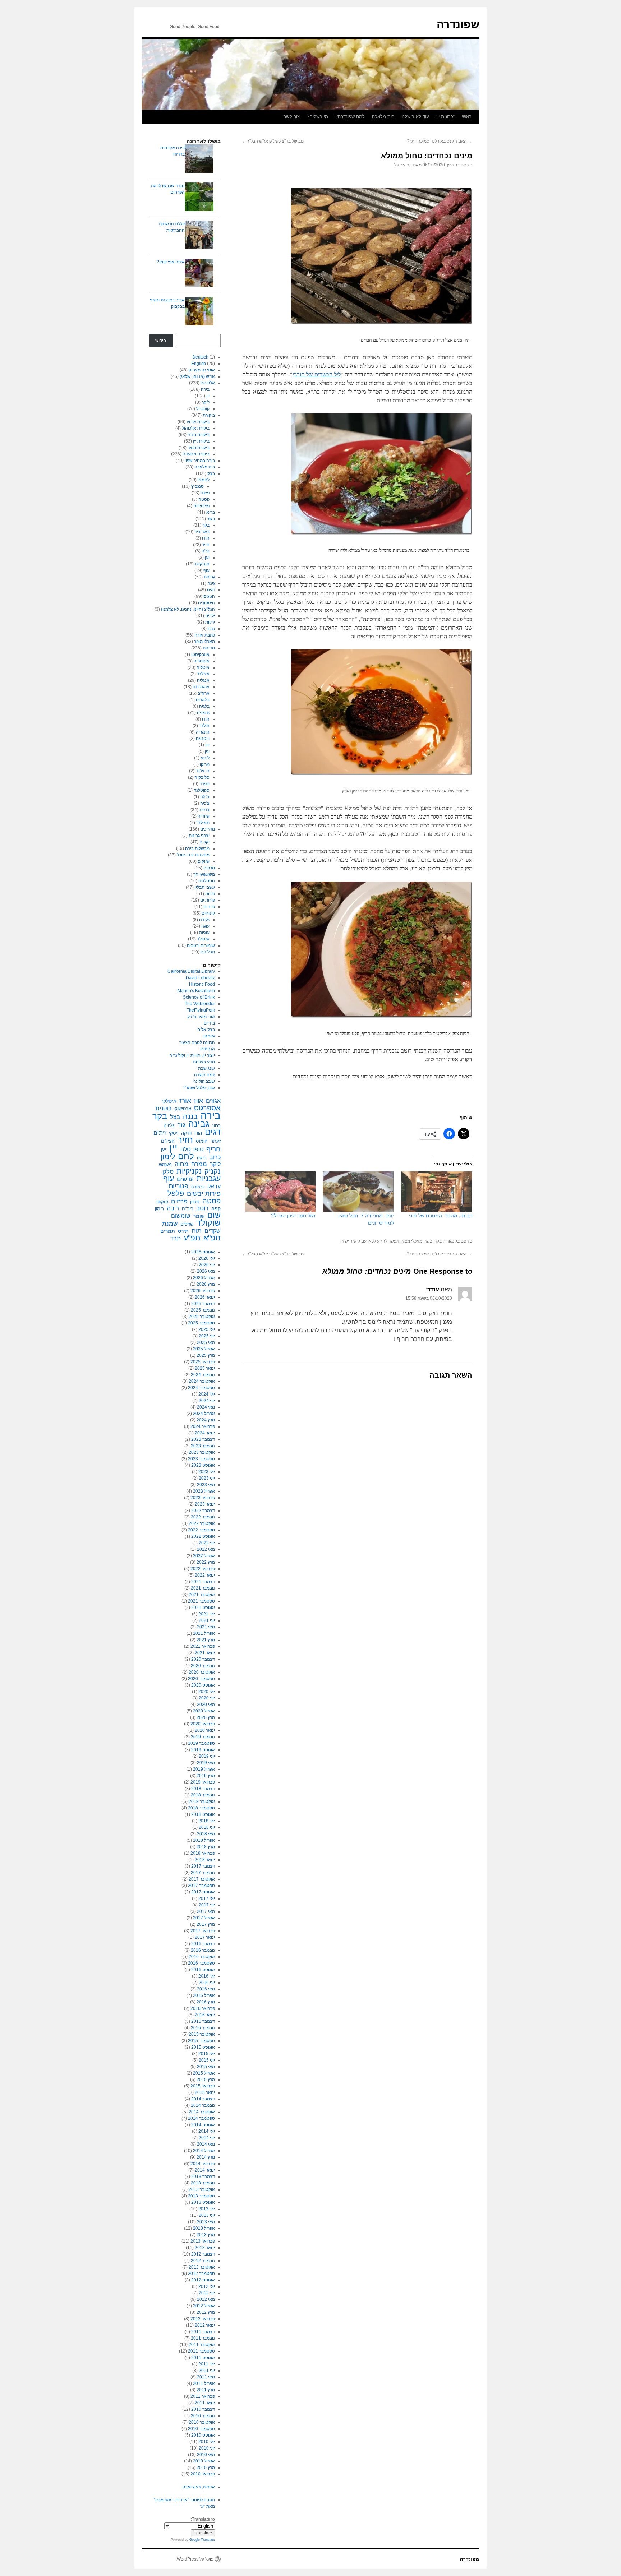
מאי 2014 (206, 2144)
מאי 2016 (206, 1989)
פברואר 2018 (203, 1853)
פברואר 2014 (203, 2164)
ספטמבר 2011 (201, 2351)
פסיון (195, 1202)
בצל (175, 1117)
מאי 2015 (206, 2067)
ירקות (210, 622)
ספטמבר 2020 (201, 1679)
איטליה (203, 667)
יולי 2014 (207, 2131)
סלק (168, 1171)
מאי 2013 (206, 2222)
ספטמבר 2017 (201, 1886)
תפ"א (212, 1238)
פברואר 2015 (203, 2086)
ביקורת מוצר (199, 448)
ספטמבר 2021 (201, 1601)
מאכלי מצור (412, 1241)
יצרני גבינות (199, 836)
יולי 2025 (207, 1329)
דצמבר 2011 (203, 2332)
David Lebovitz (200, 978)
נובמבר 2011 (203, 2338)
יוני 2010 (207, 2448)
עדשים (185, 1179)
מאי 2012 (206, 2299)
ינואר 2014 (205, 2170)
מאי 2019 (206, 1763)
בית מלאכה (383, 117)
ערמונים (198, 1187)
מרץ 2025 (206, 1355)
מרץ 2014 (206, 2157)
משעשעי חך (204, 874)
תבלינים (208, 952)
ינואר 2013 (205, 2248)
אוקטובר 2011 (202, 2345)
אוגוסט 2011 (203, 2358)
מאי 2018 (206, 1834)
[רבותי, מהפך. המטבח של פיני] (437, 1192)
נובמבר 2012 (203, 2261)
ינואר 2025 (205, 1368)
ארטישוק (183, 1109)
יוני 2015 (207, 2060)
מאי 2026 (206, 1271)
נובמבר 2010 (203, 2416)
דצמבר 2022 (203, 1511)
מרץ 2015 (206, 2080)
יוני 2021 (207, 1620)
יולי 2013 (207, 2209)
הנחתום (208, 1049)
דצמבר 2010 (203, 2409)
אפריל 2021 (204, 1633)
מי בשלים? (318, 117)
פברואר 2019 (203, 1782)
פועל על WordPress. (195, 2559)
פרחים (209, 907)
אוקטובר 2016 (202, 1957)
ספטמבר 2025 (201, 1323)
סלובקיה (202, 777)
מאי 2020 (206, 1705)
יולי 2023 (207, 1472)
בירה (205, 389)
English (199, 364)
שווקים (204, 861)
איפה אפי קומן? (171, 262)
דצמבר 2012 (203, 2254)
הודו (206, 538)
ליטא (205, 758)
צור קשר (292, 117)
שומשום (181, 1216)
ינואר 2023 (205, 1504)
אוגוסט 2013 (203, 2202)
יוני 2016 (207, 1983)
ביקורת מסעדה (196, 454)
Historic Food (202, 984)
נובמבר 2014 (203, 2105)
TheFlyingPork (201, 1010)
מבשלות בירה (197, 848)
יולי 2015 (207, 2054)
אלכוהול (208, 383)
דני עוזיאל (403, 165)
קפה (216, 1208)
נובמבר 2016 (203, 1950)
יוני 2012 (207, 2293)
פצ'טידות (201, 506)
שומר (199, 1216)
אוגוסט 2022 (203, 1536)
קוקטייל (203, 409)
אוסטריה (202, 661)
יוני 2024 (207, 1401)
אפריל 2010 (204, 2461)
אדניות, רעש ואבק (199, 2487)
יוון (207, 745)
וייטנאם (203, 739)
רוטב (202, 1208)
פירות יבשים (204, 1194)
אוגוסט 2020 (203, 1685)
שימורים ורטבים (201, 945)
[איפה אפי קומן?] (199, 274)
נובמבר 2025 (203, 1310)
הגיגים (209, 596)
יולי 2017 (207, 1899)
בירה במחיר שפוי (200, 461)
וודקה (186, 1133)
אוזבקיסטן (200, 655)
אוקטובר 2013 (202, 2189)
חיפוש (161, 341)
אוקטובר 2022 (202, 1523)
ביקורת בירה (199, 435)
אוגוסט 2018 (203, 1814)
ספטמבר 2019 (201, 1743)
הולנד (204, 726)
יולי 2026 (207, 1258)
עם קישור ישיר (354, 1241)
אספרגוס (207, 1108)
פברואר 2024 (203, 1426)
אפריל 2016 (204, 1995)
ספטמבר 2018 (201, 1808)
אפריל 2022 (204, 1556)
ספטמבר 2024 (201, 1388)
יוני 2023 (207, 1478)
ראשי (467, 117)
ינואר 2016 (205, 2015)
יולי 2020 (207, 1692)
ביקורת (209, 415)
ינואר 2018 (205, 1860)
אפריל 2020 (204, 1711)
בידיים (209, 1023)
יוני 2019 (207, 1756)
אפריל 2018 (204, 1840)
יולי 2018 (207, 1821)
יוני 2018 (207, 1827)
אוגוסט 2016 (203, 1970)
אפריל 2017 (204, 1918)
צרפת (204, 810)
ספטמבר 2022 (201, 1530)
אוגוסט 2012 (203, 2280)
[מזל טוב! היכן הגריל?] (280, 1192)
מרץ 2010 (206, 2468)
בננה (190, 1116)
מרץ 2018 (206, 1847)
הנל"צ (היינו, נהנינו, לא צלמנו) (188, 609)
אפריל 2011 (204, 2383)
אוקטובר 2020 (202, 1672)
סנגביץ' (197, 486)
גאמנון (209, 1036)
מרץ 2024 (206, 1420)
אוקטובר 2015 (202, 2034)
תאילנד (203, 823)
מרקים (209, 868)
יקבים (204, 842)
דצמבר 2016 (203, 1944)
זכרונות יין (445, 117)
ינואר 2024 (205, 1433)
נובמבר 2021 (203, 1588)
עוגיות (204, 933)
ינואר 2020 (205, 1730)
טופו (198, 1149)
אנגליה (203, 680)
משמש (165, 1164)
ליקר (206, 402)
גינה (211, 583)
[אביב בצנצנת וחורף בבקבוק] (199, 312)
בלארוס (203, 700)
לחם (186, 1156)
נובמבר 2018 (203, 1795)
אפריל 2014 (204, 2151)
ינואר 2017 (205, 1937)
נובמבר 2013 (203, 2183)
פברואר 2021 (203, 1646)
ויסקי (174, 1133)
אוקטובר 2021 (202, 1595)
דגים (211, 590)
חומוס (202, 1141)
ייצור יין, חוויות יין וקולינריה (192, 1055)
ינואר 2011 (205, 2403)
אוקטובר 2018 (202, 1802)
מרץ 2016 (206, 2002)
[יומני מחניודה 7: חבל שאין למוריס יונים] (358, 1192)
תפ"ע (192, 1238)
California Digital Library (191, 971)
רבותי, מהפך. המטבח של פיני (441, 1216)
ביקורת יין (201, 441)
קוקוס (162, 1202)
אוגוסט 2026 (203, 1252)
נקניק (213, 1171)
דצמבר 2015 (203, 2021)
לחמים (204, 480)
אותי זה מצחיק (202, 370)
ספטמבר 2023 (201, 1459)
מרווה (181, 1164)
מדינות (209, 648)
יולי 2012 (207, 2286)
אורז (185, 1101)
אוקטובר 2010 (202, 2422)
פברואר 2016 (203, 2008)
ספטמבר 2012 (201, 2274)
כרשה (202, 1158)
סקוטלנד (202, 790)
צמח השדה (204, 1075)
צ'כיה (205, 803)
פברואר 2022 (203, 1569)
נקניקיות (202, 564)
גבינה (199, 1124)
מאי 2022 (206, 1549)
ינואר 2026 (205, 1297)
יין (208, 396)
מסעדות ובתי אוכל (193, 855)
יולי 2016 (207, 1976)
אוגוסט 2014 (203, 2125)
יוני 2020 (207, 1698)
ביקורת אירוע (198, 422)
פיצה (205, 493)
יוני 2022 (207, 1543)
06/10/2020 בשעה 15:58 (429, 1298)
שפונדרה (458, 24)
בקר (438, 1241)
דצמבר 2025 (203, 1304)
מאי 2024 (206, 1407)
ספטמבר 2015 (201, 2041)
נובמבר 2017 (203, 1873)
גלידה (204, 920)
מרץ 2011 (206, 2390)
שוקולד (203, 939)
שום (214, 1215)
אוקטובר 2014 (202, 2112)
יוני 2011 (207, 2371)
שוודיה (204, 816)
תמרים (168, 1231)
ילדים (210, 616)
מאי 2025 (206, 1342)
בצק (211, 473)
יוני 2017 (207, 1905)
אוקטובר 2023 (202, 1452)
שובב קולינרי (204, 1081)
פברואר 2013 (203, 2241)
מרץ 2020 (206, 1717)
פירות (210, 894)
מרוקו (205, 764)
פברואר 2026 (203, 1291)
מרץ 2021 (206, 1640)
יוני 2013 (207, 2215)
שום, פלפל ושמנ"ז (199, 1088)
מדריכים (208, 829)
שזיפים (187, 1224)
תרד (176, 1238)
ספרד (204, 784)
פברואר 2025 (203, 1362)
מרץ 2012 (206, 2312)
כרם (211, 629)
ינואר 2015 (205, 2092)
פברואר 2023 (203, 1498)
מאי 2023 (206, 1485)
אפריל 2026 (204, 1278)
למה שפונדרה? (350, 117)
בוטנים (164, 1108)
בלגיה (204, 706)
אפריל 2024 (204, 1414)
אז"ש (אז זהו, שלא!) (197, 376)
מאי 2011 (206, 2377)
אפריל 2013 (204, 2228)
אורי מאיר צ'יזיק (201, 1017)
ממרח (199, 1164)
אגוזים (213, 1101)
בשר (428, 1241)
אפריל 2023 (204, 1491)
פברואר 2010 (203, 2474)
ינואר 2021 (205, 1653)
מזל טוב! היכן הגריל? (293, 1216)
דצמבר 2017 (203, 1866)
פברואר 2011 (203, 2396)
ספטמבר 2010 (201, 2429)
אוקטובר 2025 (202, 1317)
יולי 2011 (207, 2364)
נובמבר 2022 (203, 1517)
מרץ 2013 (206, 2235)
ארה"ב (204, 693)
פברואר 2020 (203, 1724)
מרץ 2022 (206, 1562)
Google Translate (202, 2540)
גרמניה (203, 713)
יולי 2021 (207, 1614)
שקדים (213, 1231)
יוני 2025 (207, 1336)
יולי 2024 (207, 1394)
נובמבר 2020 (203, 1666)
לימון (168, 1157)
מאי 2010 (206, 2455)
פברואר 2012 (203, 2319)
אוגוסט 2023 (203, 1465)
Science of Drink (199, 997)
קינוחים (208, 913)
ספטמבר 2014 (201, 2118)
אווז (199, 1101)
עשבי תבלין (205, 887)
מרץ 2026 (206, 1284)
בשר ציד (202, 532)
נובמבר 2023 (203, 1446)
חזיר (206, 545)
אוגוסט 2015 (203, 2047)
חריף (213, 1149)
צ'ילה (205, 797)
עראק (214, 1186)
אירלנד (203, 674)
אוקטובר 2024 (202, 1381)
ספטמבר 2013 (201, 2196)
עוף (206, 570)
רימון (159, 1209)
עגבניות (209, 1179)
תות (197, 1231)
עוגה (205, 926)
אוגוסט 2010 (203, 2435)
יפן (207, 751)
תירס (183, 1231)
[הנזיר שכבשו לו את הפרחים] (199, 198)
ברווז (217, 1125)
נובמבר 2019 (203, 1737)
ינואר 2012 (205, 2325)
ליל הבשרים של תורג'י (317, 374)
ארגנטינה (201, 687)
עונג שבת (206, 1068)
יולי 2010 (207, 2442)
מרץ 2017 (206, 1924)
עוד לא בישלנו (415, 117)
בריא (211, 512)
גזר (181, 1125)
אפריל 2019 (204, 1769)
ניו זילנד (203, 771)
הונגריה (203, 732)
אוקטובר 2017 (202, 1879)
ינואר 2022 (205, 1575)
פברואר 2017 (203, 1931)
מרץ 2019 (206, 1776)
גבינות (209, 577)
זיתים (160, 1133)
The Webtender (200, 1004)
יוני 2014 (207, 2138)
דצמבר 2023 (203, 1439)
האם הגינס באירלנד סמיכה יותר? (440, 141)
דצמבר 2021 (203, 1582)
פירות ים (208, 900)
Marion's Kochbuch (196, 991)
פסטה (204, 499)
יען (207, 558)
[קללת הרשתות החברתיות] (199, 236)
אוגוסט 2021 (203, 1608)
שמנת (170, 1224)
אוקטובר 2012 (202, 2267)
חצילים (168, 1141)
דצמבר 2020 (203, 1659)
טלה (206, 551)
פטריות (178, 1186)
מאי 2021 (206, 1627)
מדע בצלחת (204, 1062)
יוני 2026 (207, 1265)
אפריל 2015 (204, 2073)
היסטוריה (206, 603)
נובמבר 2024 (203, 1375)
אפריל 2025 (204, 1349)
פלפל (176, 1193)
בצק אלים (206, 1030)
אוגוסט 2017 (203, 1892)
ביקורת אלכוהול (196, 428)
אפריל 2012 (204, 2306)
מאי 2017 (206, 1911)
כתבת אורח (205, 635)
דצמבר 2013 (203, 2177)
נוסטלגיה (207, 881)
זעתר (216, 1141)
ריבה (173, 1208)
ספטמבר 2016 (201, 1963)
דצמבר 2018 (203, 1789)
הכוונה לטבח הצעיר (197, 1042)
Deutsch (200, 357)
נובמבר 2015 (203, 2028)
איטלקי (169, 1101)
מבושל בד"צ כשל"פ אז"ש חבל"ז (273, 141)
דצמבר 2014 (203, 2099)
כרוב (215, 1157)
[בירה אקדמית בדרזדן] (199, 160)
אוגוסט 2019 (203, 1750)
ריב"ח (188, 1209)
